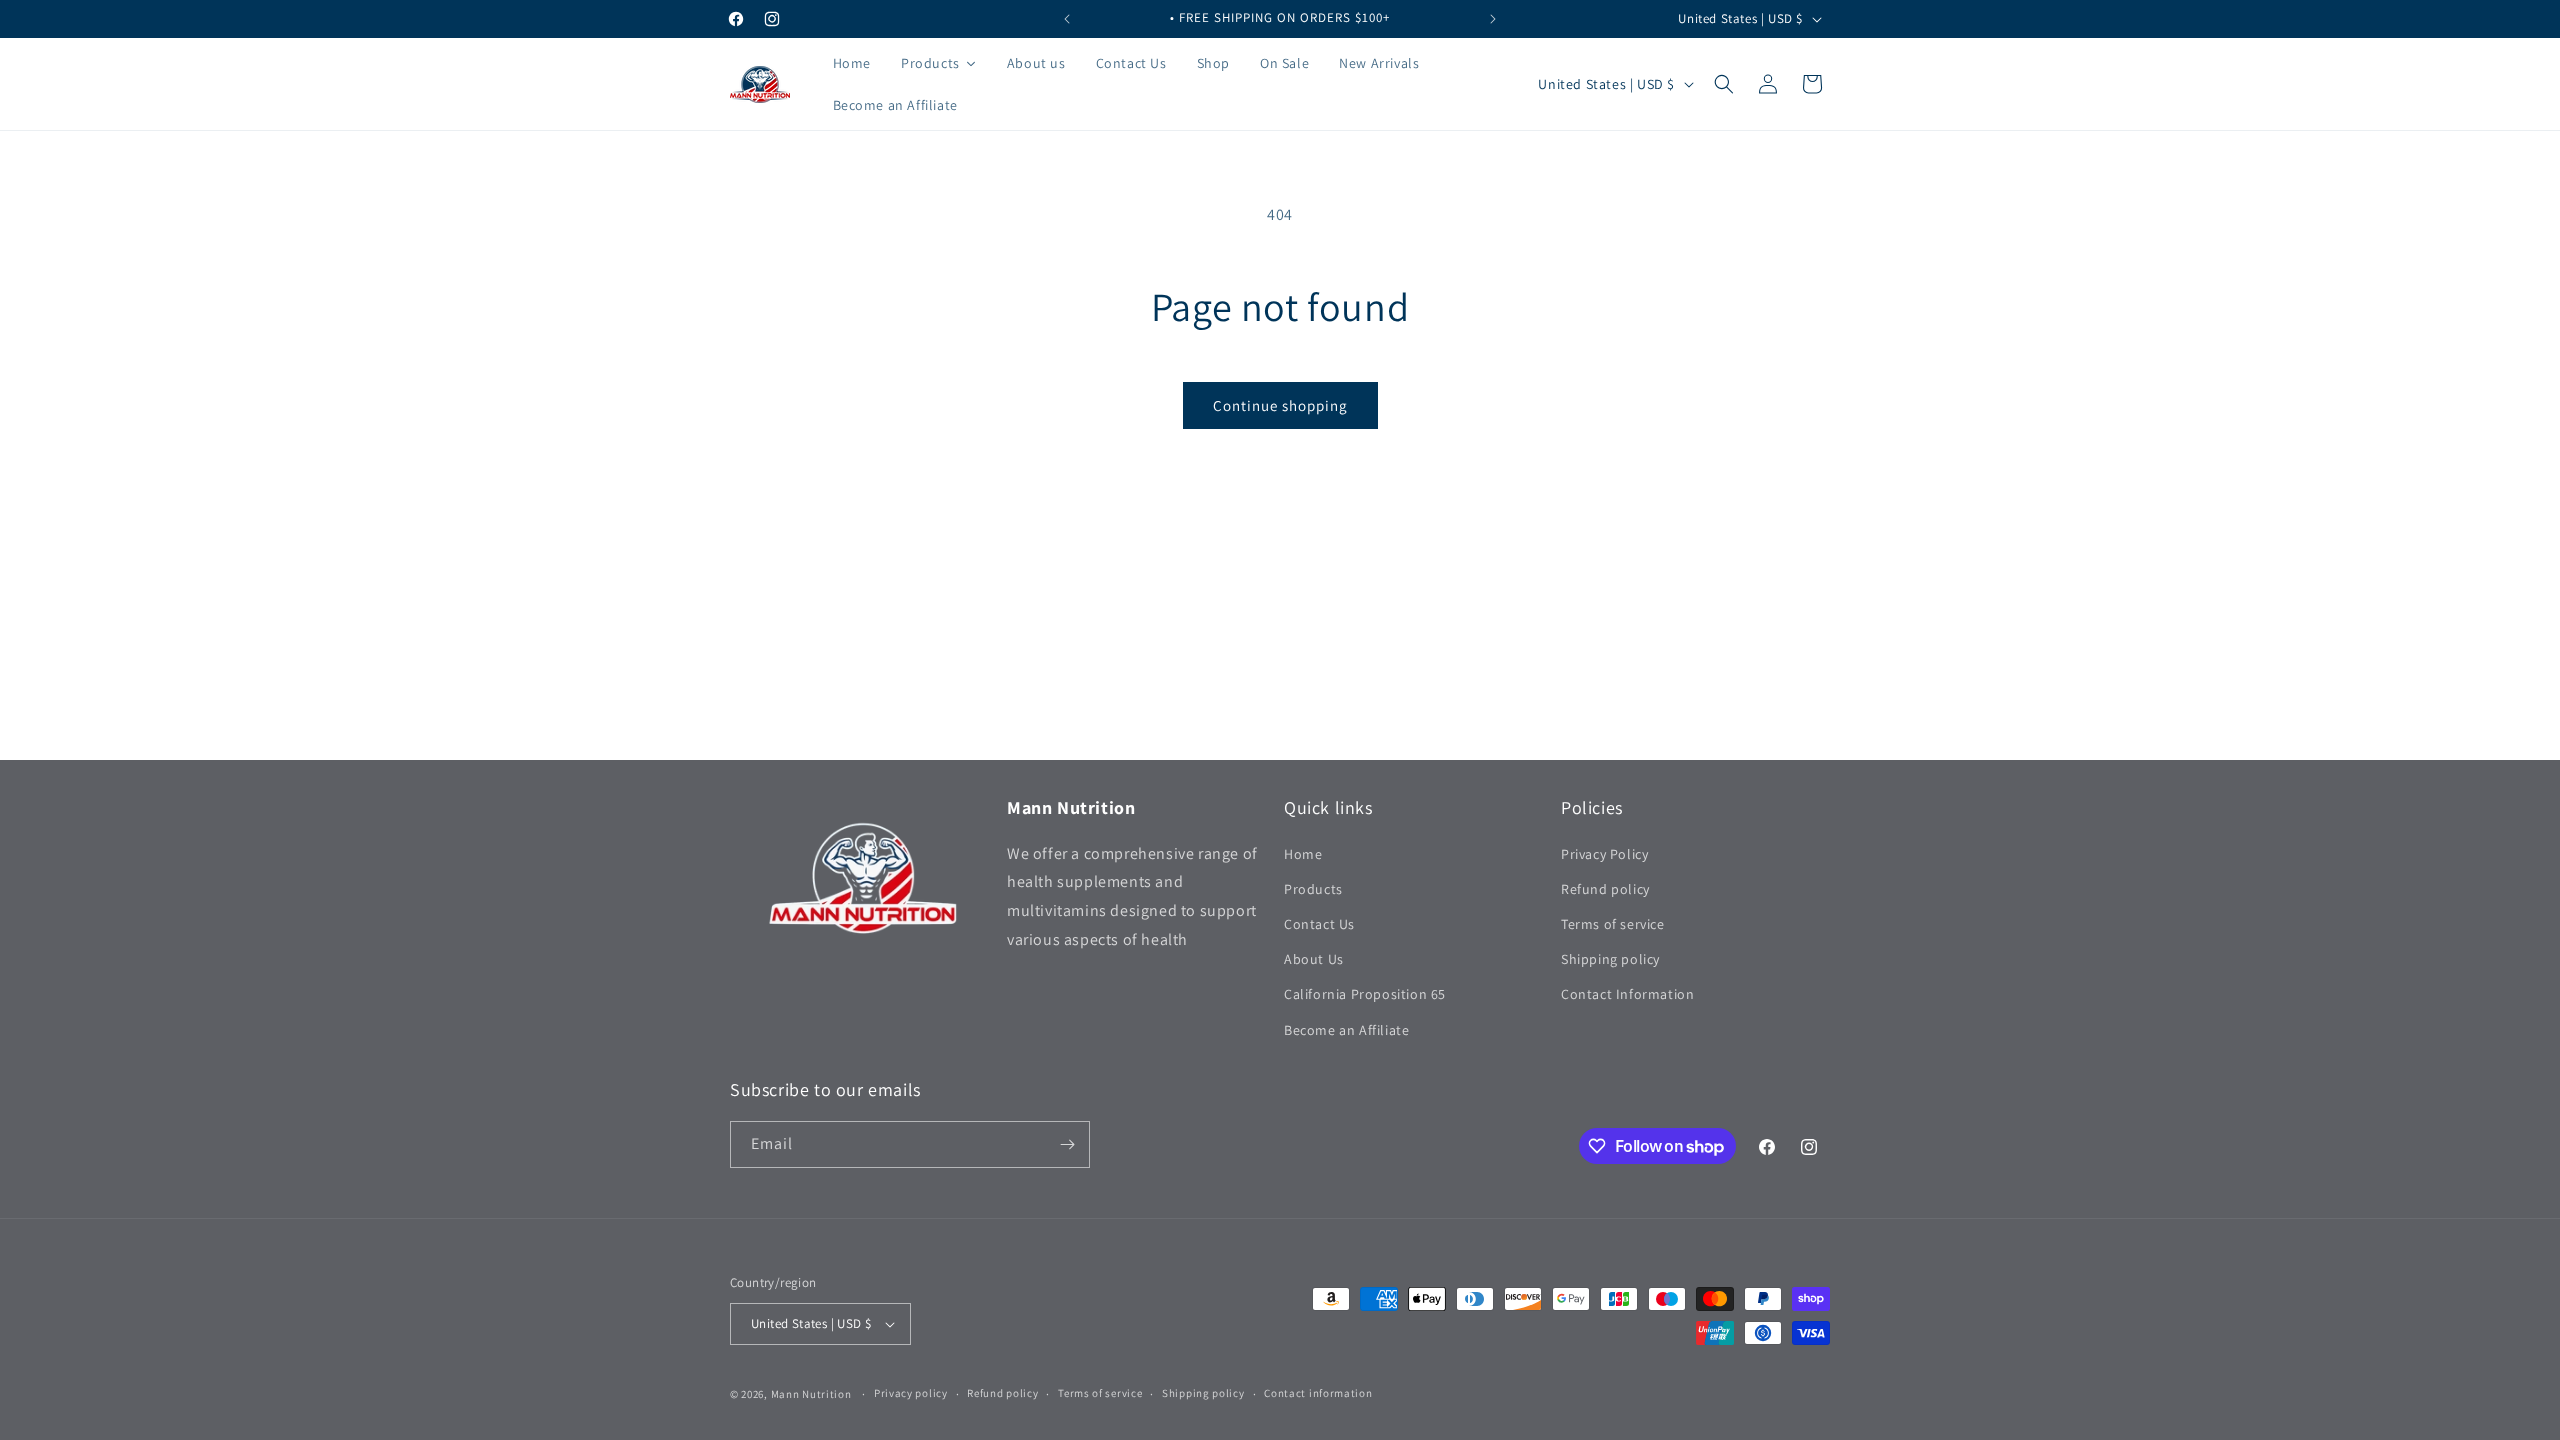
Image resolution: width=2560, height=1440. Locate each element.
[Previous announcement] (1067, 19)
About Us (1314, 959)
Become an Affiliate (1346, 1030)
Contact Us (1319, 924)
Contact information (1318, 1393)
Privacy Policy (1604, 854)
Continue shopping (1280, 405)
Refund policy (1605, 889)
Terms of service (1613, 924)
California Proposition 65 (1365, 994)
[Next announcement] (1493, 19)
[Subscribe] (1067, 1144)
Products (1313, 889)
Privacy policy (911, 1393)
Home (1303, 854)
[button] (1724, 84)
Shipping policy (1610, 959)
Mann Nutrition (813, 1394)
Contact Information (1627, 994)
